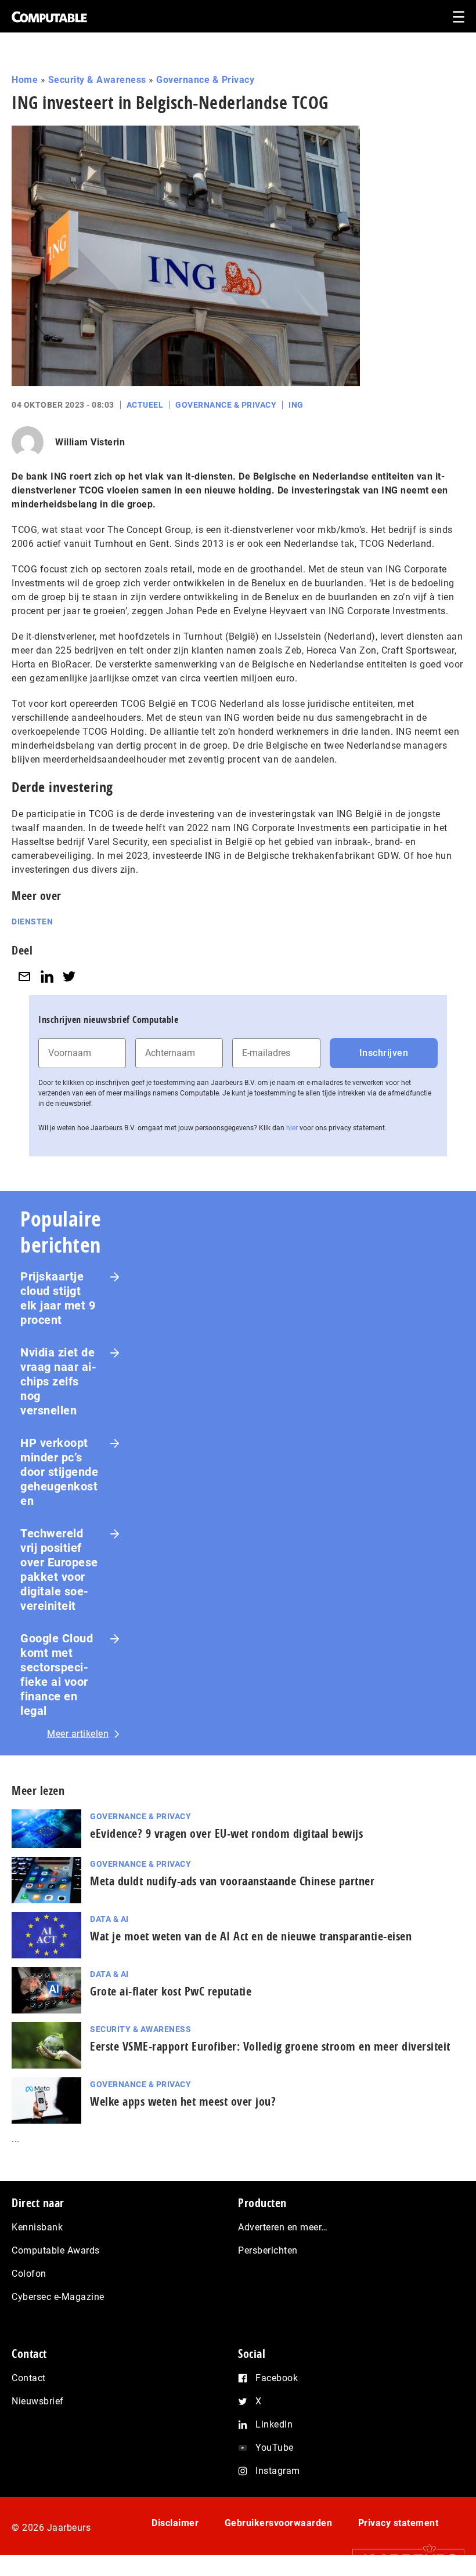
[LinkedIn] (47, 976)
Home (25, 80)
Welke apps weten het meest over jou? (183, 2101)
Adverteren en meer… (283, 2227)
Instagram (278, 2471)
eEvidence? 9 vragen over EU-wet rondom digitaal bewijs (226, 1833)
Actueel (145, 405)
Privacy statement (399, 2523)
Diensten (32, 921)
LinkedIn (274, 2424)
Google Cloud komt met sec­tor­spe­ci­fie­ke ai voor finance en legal (57, 1675)
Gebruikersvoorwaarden (279, 2523)
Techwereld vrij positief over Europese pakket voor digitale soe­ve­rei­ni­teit (59, 1570)
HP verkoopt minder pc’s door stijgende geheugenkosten (59, 1472)
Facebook (277, 2378)
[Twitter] (69, 976)
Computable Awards (56, 2250)
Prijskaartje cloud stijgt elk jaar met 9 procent (58, 1298)
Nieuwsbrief (38, 2401)
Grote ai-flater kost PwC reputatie (171, 1991)
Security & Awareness (97, 80)
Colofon (29, 2274)
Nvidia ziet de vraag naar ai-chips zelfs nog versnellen (58, 1381)
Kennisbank (37, 2227)
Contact (29, 2378)
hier (292, 1128)
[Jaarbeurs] (403, 2559)
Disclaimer (175, 2523)
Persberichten (268, 2250)
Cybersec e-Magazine (58, 2297)
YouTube (275, 2448)
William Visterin (90, 442)
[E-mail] (24, 976)
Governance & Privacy (205, 80)
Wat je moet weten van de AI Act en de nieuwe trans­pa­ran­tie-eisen (251, 1936)
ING (296, 405)
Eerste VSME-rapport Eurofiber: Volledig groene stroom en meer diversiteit (270, 2046)
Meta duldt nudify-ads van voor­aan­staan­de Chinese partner (232, 1881)
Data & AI (109, 1919)
